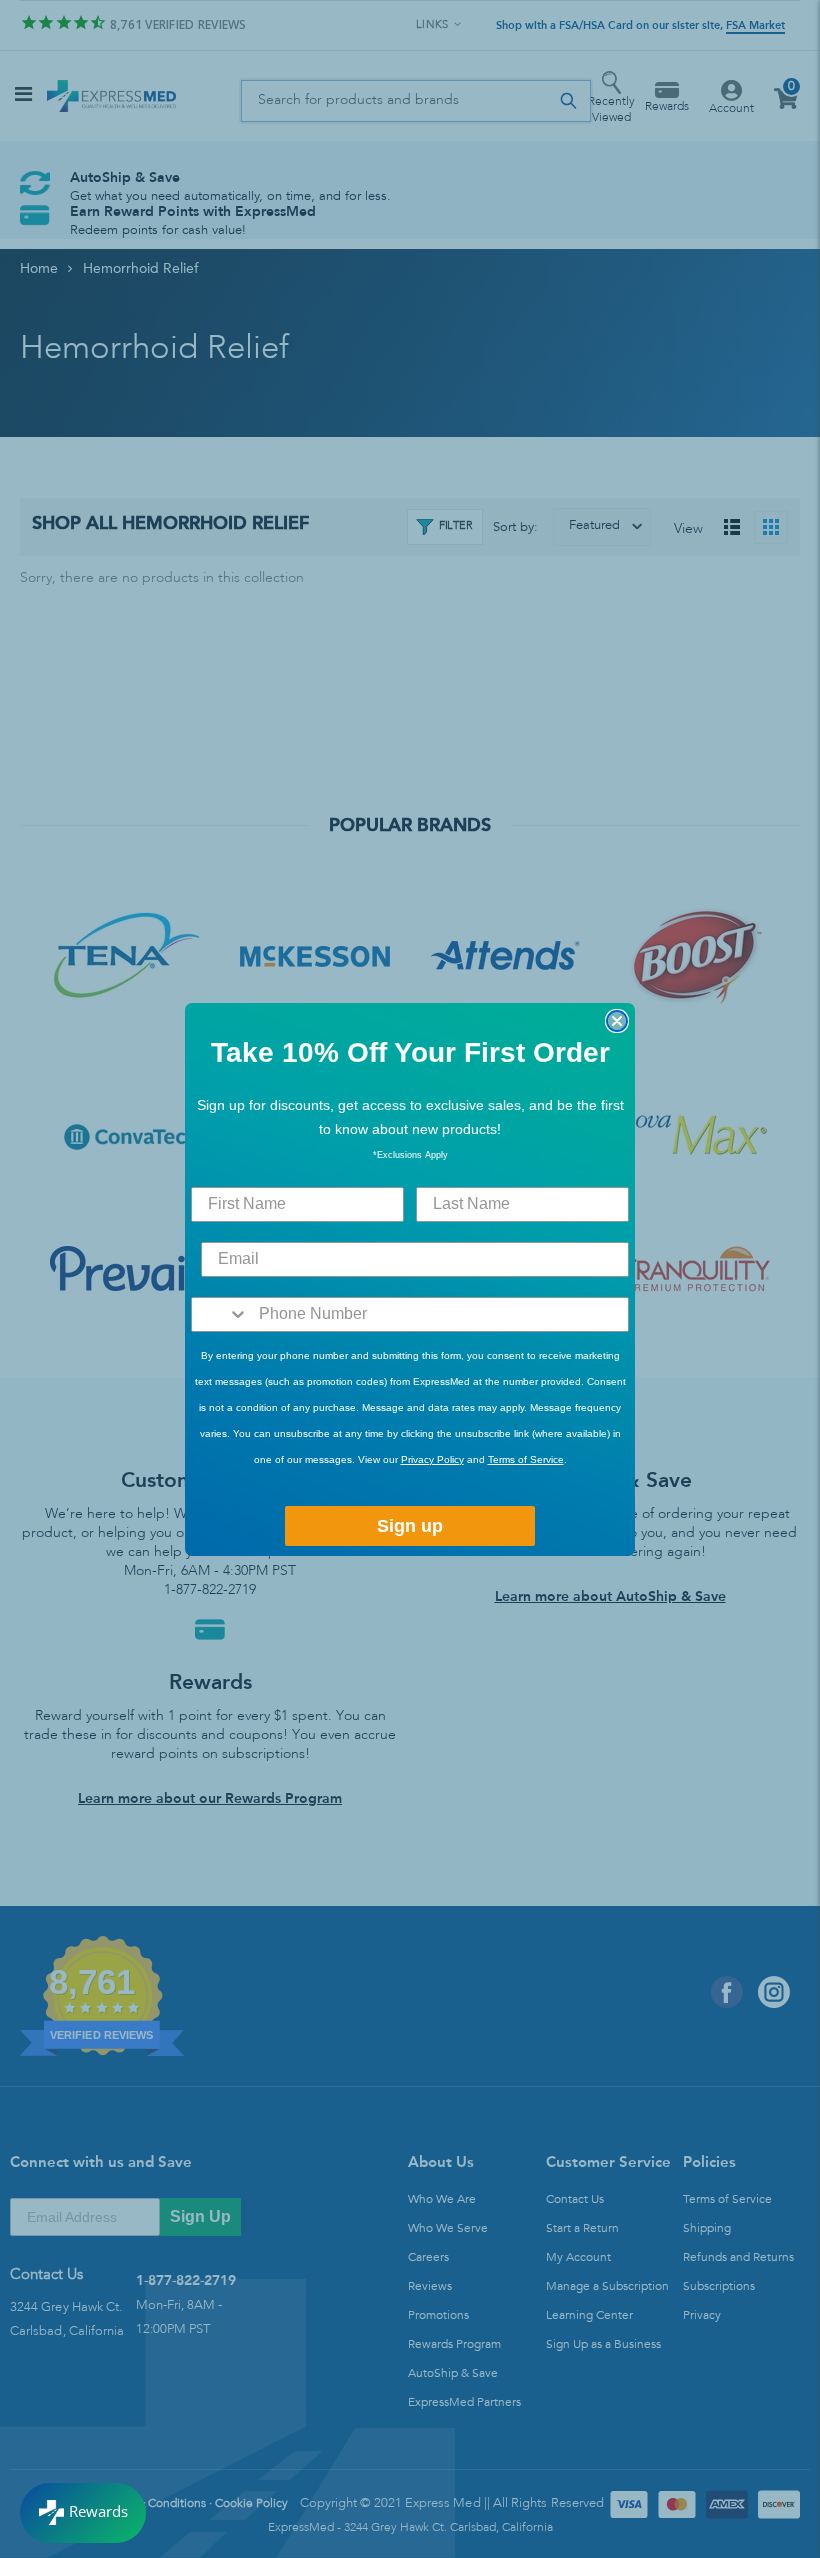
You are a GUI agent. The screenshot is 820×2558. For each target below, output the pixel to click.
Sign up (410, 1526)
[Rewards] (83, 2513)
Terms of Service (526, 1459)
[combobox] (220, 1314)
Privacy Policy (432, 1459)
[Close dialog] (617, 1021)
